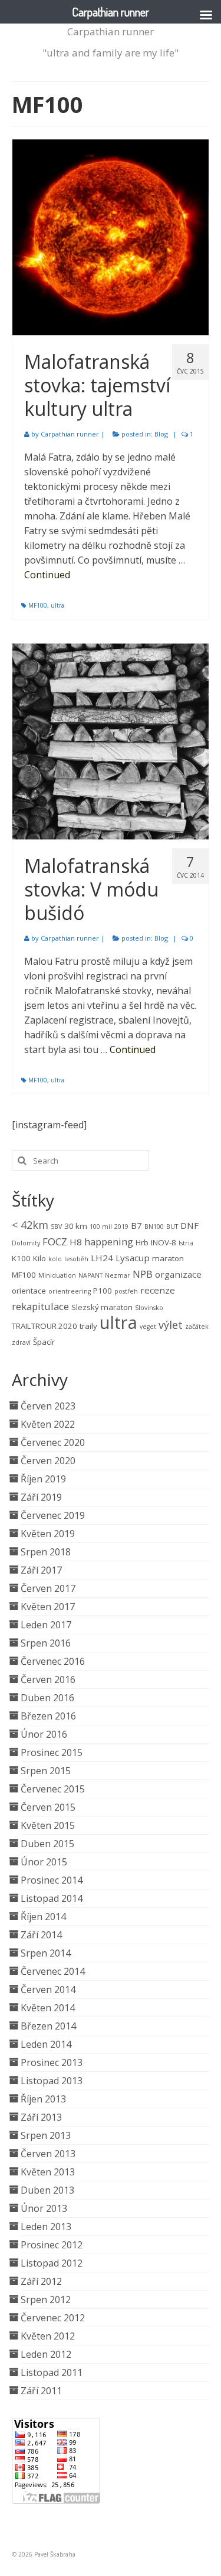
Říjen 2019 (43, 1479)
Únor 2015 (44, 1862)
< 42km (30, 1225)
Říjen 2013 (43, 2099)
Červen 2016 (48, 1679)
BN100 (154, 1227)
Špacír (44, 1342)
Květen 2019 (48, 1534)
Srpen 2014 (46, 1953)
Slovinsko (149, 1308)
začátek (197, 1327)
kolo (55, 1259)
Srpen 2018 (46, 1552)
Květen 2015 (48, 1825)
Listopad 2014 (52, 1898)
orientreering (70, 1291)
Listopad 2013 (52, 2081)
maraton (168, 1258)
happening (109, 1242)
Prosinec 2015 (52, 1752)
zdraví (21, 1342)
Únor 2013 (44, 2208)
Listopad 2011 (52, 2372)
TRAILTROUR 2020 (44, 1326)
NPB (143, 1274)
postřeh (126, 1291)
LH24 (102, 1258)
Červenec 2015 (53, 1789)
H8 (76, 1242)
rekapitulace (40, 1306)
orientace (29, 1291)
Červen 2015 (48, 1807)
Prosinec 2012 (52, 2245)
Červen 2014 (48, 1990)
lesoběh (76, 1259)
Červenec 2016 (53, 1661)
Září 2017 (41, 1570)
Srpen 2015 (46, 1771)
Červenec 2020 (53, 1442)
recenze (158, 1290)
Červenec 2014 (53, 1971)
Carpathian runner (111, 31)
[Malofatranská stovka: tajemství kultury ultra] (111, 237)
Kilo (39, 1258)
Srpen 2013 (46, 2135)
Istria (186, 1243)
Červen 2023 (48, 1406)
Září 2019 (41, 1497)
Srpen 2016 (46, 1643)
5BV (56, 1227)
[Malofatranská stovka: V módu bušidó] (111, 742)
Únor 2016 (44, 1734)
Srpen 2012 (46, 2300)
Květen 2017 (48, 1607)
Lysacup (133, 1258)
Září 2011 (41, 2391)
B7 (136, 1225)
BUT (172, 1227)
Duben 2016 (47, 1698)
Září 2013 (41, 2117)
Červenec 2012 (53, 2318)
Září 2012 (41, 2281)
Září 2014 (41, 1935)
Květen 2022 (48, 1424)
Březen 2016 (48, 1716)
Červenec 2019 (53, 1515)
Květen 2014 (48, 2008)
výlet (171, 1325)
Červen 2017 (48, 1588)
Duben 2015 (47, 1844)
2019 (121, 1227)
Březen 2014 (48, 2026)
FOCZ (55, 1242)
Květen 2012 (48, 2336)
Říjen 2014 (43, 1917)
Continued (47, 575)
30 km (76, 1226)
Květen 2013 (48, 2172)
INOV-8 (164, 1242)
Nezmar (118, 1275)
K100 (21, 1258)
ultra (57, 605)
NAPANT (90, 1275)
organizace (178, 1274)
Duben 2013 (47, 2190)
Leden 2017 (46, 1625)
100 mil (101, 1227)
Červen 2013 (48, 2154)
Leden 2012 (46, 2354)
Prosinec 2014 (52, 1880)
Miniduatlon (57, 1275)
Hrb (142, 1242)
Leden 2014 (46, 2044)
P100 (103, 1291)
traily (88, 1326)
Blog (161, 434)
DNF (189, 1225)
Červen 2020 (48, 1461)
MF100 (38, 605)
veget (148, 1327)
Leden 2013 (46, 2227)
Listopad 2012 (52, 2263)
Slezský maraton (102, 1307)
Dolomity (26, 1243)
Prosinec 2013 (52, 2062)
